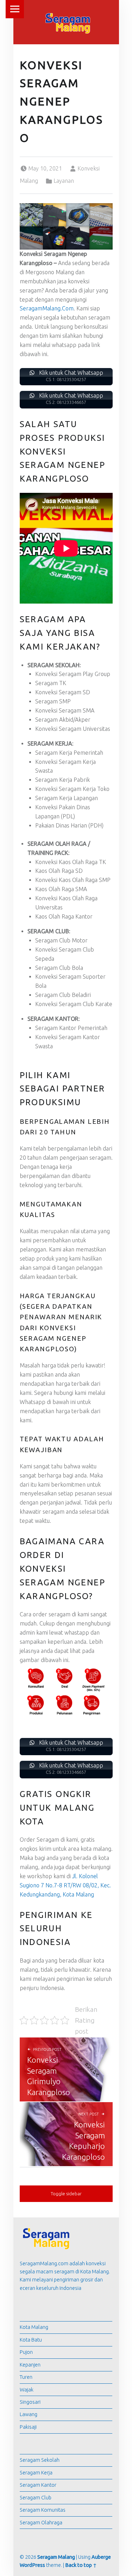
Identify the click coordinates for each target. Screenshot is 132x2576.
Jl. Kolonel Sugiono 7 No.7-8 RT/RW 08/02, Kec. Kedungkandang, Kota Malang (65, 1885)
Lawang (29, 2414)
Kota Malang (34, 2327)
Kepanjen (30, 2365)
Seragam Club (36, 2498)
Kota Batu (31, 2340)
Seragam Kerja (36, 2473)
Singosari (30, 2402)
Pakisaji (28, 2427)
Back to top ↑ (81, 2565)
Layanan (64, 181)
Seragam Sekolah (40, 2460)
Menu (15, 9)
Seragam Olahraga (41, 2523)
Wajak (27, 2390)
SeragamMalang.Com (47, 308)
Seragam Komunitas (43, 2510)
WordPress (32, 2565)
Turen (26, 2377)
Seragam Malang (56, 2557)
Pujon (26, 2352)
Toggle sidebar (66, 2194)
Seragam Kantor (38, 2485)
